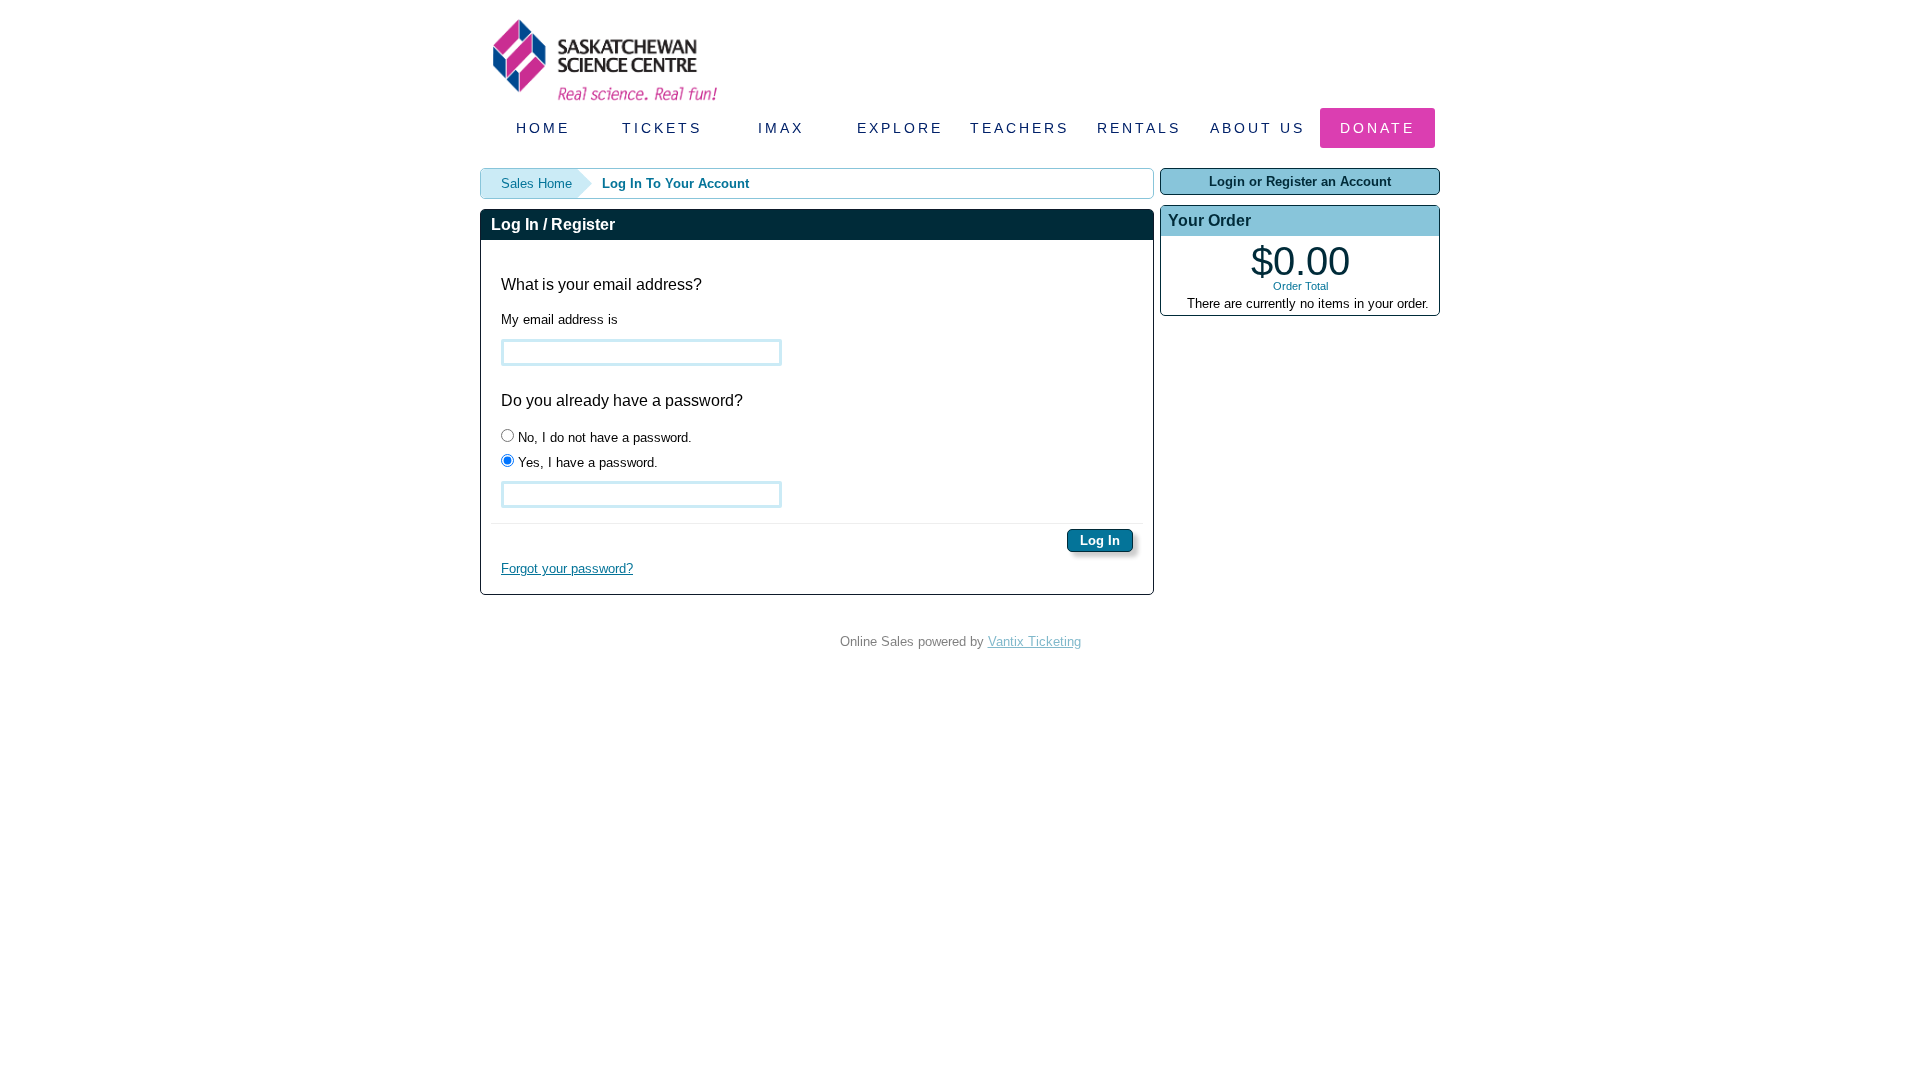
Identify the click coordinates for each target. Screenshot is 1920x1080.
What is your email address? (601, 284)
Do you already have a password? (622, 400)
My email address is (559, 319)
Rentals (1139, 128)
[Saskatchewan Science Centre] (603, 102)
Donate (1377, 128)
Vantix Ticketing (1034, 641)
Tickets (662, 128)
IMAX (781, 128)
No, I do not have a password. (603, 437)
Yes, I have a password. (586, 462)
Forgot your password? (567, 568)
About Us (1257, 128)
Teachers (1019, 128)
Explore (900, 128)
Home (543, 128)
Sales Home (536, 183)
